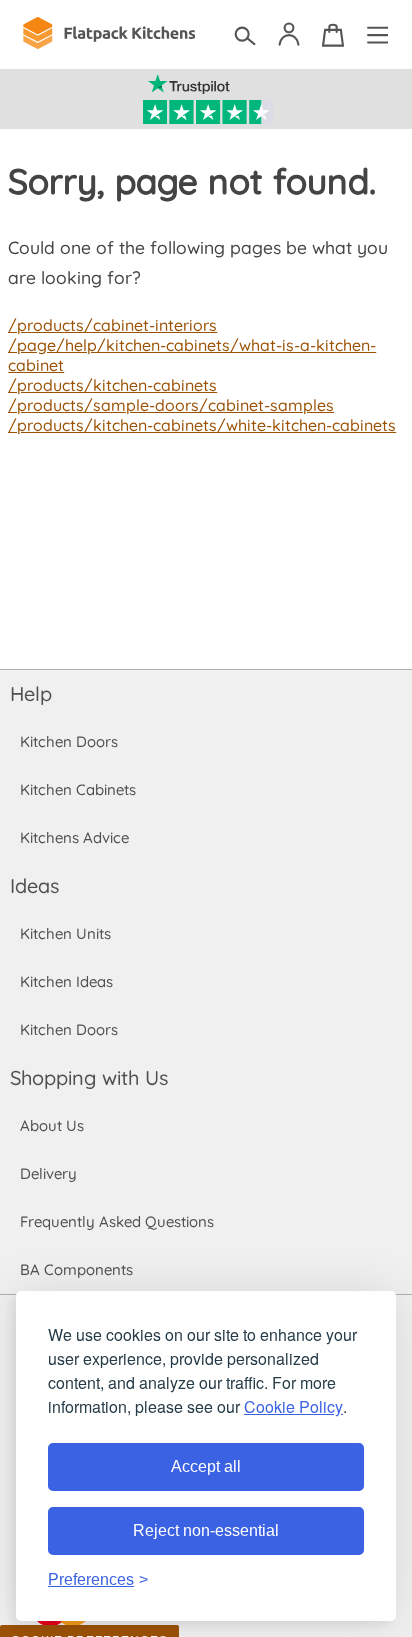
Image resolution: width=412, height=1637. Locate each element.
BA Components (76, 1269)
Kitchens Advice (74, 837)
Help (31, 693)
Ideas (34, 885)
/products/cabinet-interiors (112, 325)
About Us (52, 1125)
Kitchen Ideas (66, 981)
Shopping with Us (89, 1077)
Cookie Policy (293, 1406)
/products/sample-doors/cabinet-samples (171, 405)
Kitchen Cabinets (78, 789)
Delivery (48, 1173)
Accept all (206, 1466)
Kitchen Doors (69, 741)
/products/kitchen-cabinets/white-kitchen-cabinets (202, 425)
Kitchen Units (65, 933)
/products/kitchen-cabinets (112, 385)
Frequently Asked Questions (117, 1221)
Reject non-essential (206, 1530)
